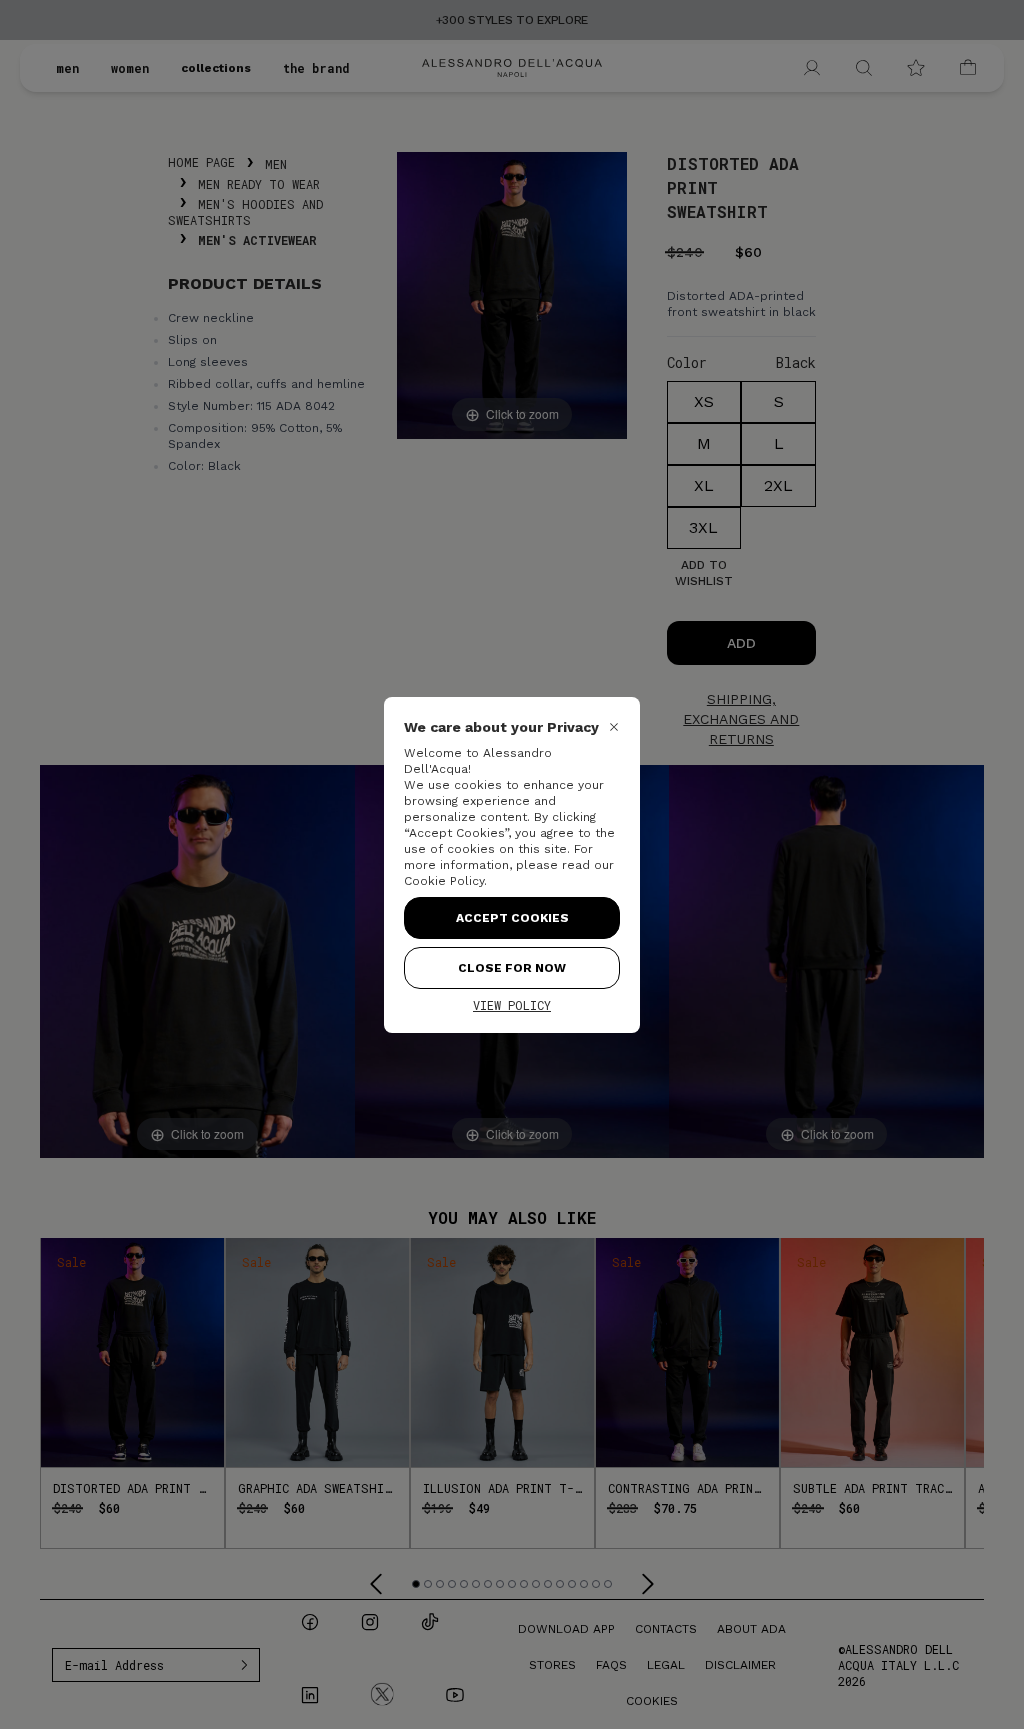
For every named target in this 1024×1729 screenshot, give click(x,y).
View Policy (512, 1005)
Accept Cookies (512, 918)
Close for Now (512, 968)
